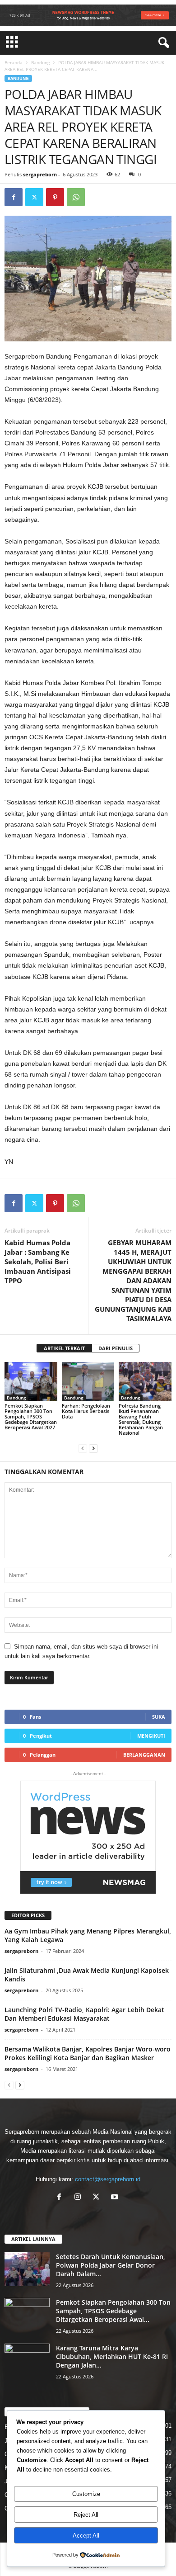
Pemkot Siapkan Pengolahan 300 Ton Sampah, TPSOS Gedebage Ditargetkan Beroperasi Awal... (113, 2311)
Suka (159, 1717)
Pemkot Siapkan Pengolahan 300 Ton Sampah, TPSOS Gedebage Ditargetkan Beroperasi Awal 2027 (31, 1416)
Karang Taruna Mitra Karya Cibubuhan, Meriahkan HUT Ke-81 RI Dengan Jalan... (112, 2356)
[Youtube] (116, 2198)
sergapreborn (40, 174)
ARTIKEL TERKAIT (64, 1348)
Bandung (40, 62)
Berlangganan (144, 1755)
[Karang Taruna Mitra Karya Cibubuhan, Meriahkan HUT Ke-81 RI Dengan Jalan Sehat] (27, 2361)
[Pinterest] (55, 197)
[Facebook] (14, 197)
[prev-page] (83, 1448)
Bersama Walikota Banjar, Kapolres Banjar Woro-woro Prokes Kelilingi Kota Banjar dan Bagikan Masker (88, 2053)
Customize (86, 2494)
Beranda (14, 62)
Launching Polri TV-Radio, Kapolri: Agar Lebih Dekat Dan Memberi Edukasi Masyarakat (84, 2014)
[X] (98, 2198)
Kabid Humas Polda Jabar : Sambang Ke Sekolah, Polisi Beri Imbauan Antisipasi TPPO (38, 1262)
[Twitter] (34, 197)
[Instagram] (80, 2198)
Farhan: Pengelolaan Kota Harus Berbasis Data (86, 1411)
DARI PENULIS (116, 1348)
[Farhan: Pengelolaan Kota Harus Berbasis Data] (88, 1382)
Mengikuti (151, 1736)
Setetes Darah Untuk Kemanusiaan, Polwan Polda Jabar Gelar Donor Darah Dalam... (111, 2265)
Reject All (86, 2515)
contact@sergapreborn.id (108, 2179)
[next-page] (93, 1448)
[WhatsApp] (76, 197)
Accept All (86, 2536)
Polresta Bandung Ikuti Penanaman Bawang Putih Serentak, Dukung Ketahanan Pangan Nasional (141, 1419)
